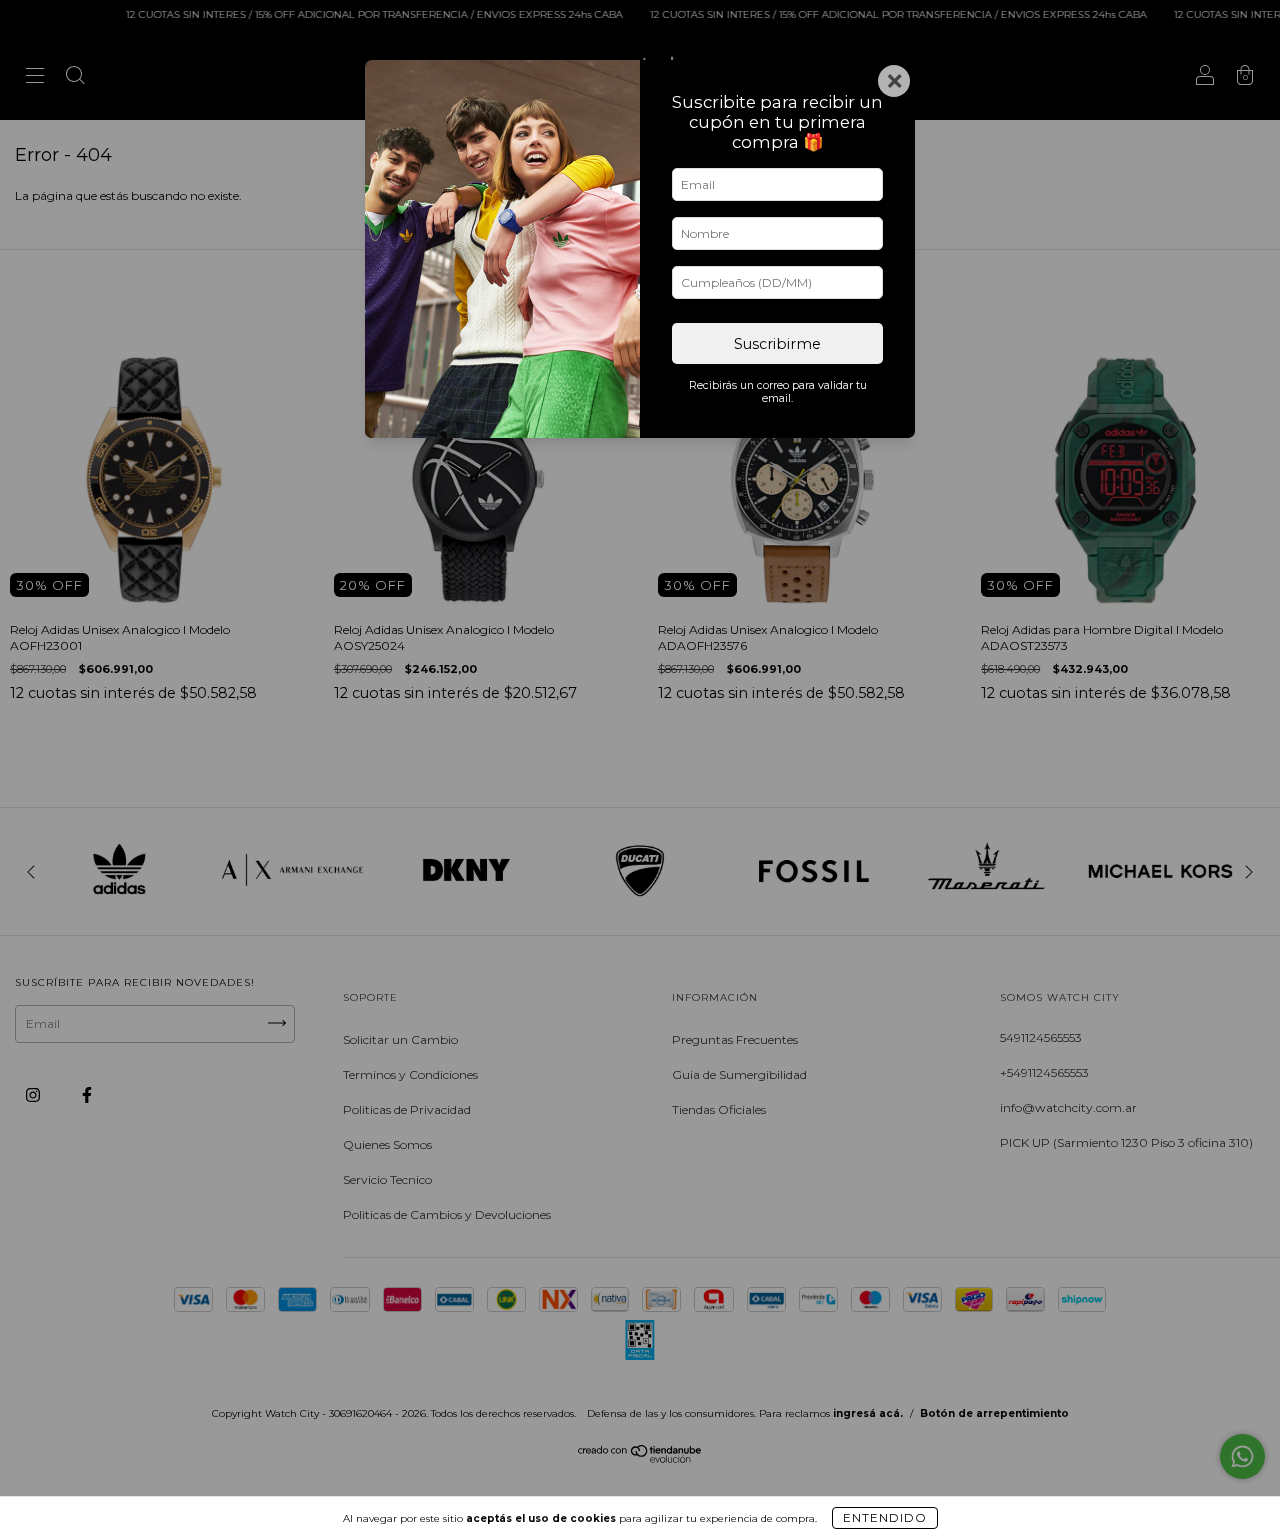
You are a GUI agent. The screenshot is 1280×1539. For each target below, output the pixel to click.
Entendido (885, 1517)
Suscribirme (777, 344)
